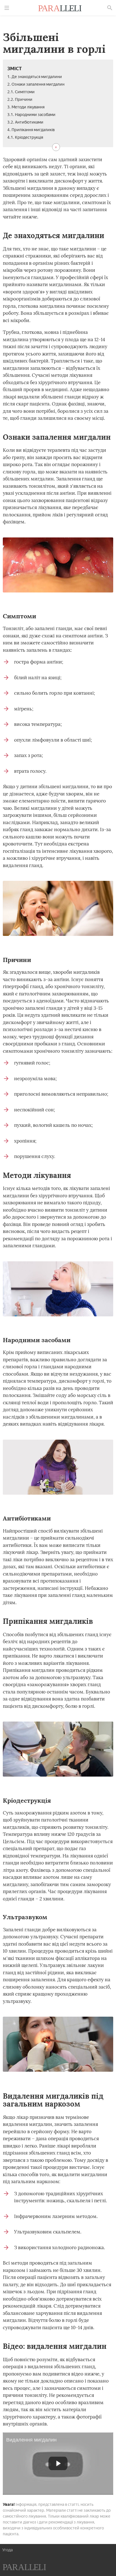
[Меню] (7, 8)
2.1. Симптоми (21, 92)
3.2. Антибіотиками (25, 122)
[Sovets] (24, 2568)
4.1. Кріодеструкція (25, 137)
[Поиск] (110, 8)
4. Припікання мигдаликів (31, 130)
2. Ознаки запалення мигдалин (36, 84)
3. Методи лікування (26, 107)
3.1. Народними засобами (31, 115)
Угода (7, 2550)
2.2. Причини (20, 100)
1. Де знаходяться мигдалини (35, 77)
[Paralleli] (60, 9)
